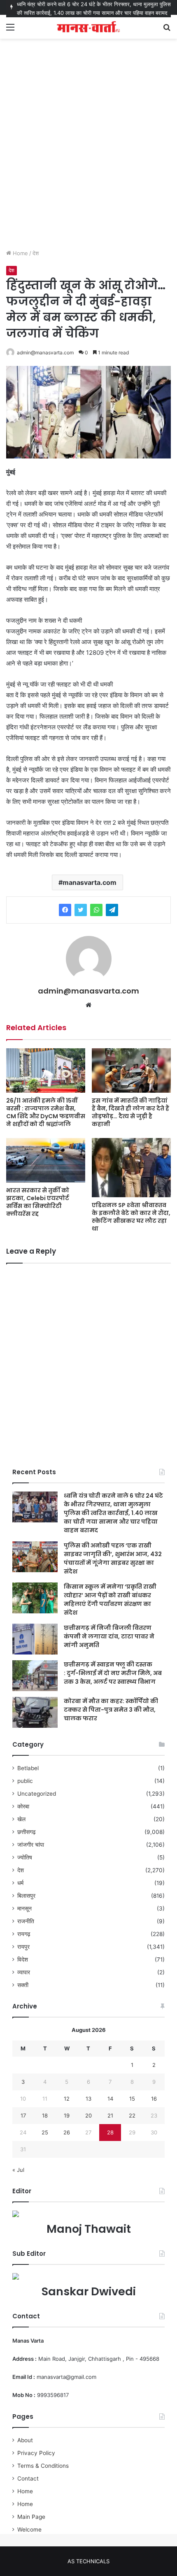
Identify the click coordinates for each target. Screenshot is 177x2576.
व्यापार (24, 1972)
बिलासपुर (26, 1896)
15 (132, 2099)
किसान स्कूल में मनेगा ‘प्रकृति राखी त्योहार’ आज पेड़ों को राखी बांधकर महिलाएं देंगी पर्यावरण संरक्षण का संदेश (110, 1600)
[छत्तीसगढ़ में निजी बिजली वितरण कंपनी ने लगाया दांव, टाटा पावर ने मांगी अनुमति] (35, 1639)
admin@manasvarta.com (45, 353)
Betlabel (28, 1768)
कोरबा (23, 1806)
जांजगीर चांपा (31, 1845)
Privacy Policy (36, 2453)
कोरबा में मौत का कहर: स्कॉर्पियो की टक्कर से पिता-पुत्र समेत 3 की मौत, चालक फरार (111, 1710)
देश (36, 253)
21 (110, 2115)
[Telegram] (112, 910)
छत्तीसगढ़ (27, 1832)
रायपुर (23, 1947)
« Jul (18, 2170)
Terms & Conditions (43, 2466)
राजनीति (26, 1921)
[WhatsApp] (96, 910)
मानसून (24, 1908)
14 (110, 2099)
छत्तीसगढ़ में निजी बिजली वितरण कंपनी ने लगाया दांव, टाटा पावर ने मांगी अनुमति (109, 1636)
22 (132, 2115)
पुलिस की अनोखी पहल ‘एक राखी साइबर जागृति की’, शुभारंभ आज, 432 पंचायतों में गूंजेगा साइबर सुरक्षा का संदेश (113, 1558)
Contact (28, 2478)
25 (45, 2132)
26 (67, 2132)
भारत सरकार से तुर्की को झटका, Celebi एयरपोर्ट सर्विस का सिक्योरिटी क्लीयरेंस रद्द (38, 1202)
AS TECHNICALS (88, 2561)
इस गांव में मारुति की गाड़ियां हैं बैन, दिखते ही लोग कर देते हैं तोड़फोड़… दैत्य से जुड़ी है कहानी (130, 1112)
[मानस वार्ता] (88, 27)
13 (88, 2099)
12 (67, 2099)
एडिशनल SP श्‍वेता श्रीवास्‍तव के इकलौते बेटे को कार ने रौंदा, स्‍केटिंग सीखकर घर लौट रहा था (131, 1217)
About (25, 2440)
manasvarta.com (90, 882)
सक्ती (23, 1985)
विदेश (23, 1959)
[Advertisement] (88, 152)
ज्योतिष (25, 1857)
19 (67, 2115)
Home (20, 253)
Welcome (29, 2529)
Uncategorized (37, 1794)
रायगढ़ (24, 1934)
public (25, 1781)
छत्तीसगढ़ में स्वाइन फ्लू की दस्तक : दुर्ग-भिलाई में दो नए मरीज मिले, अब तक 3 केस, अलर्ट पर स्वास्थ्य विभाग (113, 1673)
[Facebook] (65, 910)
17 (23, 2115)
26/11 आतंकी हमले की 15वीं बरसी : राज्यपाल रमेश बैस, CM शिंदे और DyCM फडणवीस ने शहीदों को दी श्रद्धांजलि (46, 1112)
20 (88, 2115)
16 (154, 2099)
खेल (21, 1819)
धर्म (20, 1883)
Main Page (31, 2517)
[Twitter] (81, 910)
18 (45, 2115)
